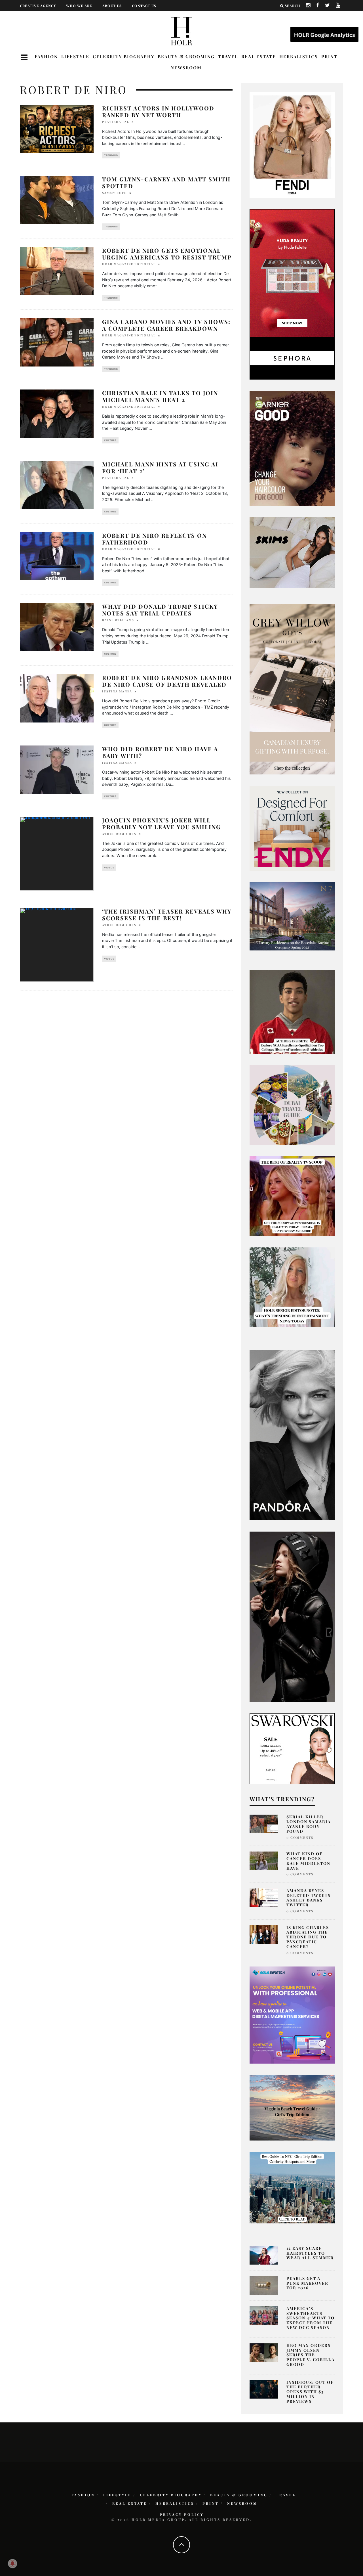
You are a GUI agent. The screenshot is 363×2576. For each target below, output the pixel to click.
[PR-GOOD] (292, 448)
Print (329, 56)
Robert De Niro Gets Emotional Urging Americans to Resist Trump (167, 254)
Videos (109, 868)
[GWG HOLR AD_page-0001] (292, 689)
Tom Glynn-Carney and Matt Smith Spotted (166, 182)
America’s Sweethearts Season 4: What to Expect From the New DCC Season (311, 2318)
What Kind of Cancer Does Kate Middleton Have (308, 1861)
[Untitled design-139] (292, 1435)
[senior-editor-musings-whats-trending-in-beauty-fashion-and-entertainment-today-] (292, 1105)
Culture (110, 440)
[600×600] (292, 828)
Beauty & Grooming (186, 56)
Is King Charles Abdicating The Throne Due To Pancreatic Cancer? (308, 1937)
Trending (111, 155)
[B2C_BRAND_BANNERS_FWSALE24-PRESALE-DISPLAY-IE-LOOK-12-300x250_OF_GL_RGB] (292, 1748)
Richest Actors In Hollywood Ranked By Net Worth (158, 111)
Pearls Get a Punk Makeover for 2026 (307, 2283)
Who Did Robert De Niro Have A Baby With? (160, 752)
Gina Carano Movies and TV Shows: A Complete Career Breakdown (166, 325)
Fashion (46, 56)
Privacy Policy (182, 2514)
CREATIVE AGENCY (38, 6)
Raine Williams (118, 620)
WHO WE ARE (79, 6)
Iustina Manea (117, 691)
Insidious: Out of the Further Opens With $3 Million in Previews (310, 2392)
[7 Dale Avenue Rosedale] (292, 916)
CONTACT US (144, 6)
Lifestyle (75, 56)
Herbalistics (299, 56)
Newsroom (186, 68)
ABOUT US (112, 6)
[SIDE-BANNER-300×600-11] (292, 1616)
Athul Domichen (119, 834)
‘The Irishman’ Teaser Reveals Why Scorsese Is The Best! (167, 915)
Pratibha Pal (116, 122)
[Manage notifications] (12, 2564)
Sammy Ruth (115, 193)
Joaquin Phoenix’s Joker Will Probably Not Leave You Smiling (162, 823)
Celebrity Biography (124, 56)
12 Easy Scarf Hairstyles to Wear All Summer (310, 2253)
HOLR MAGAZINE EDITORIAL (129, 264)
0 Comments (300, 1837)
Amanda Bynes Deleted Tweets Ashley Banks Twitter (309, 1898)
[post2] (292, 2014)
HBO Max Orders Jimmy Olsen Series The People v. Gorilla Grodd (311, 2355)
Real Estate (259, 56)
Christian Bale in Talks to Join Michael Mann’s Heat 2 (160, 396)
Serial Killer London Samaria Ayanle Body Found (309, 1824)
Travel (228, 56)
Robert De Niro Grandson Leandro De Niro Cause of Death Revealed (167, 681)
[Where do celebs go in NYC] (292, 2187)
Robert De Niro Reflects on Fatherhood (154, 539)
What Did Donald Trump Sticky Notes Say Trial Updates (160, 610)
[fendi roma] (292, 144)
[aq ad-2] (292, 2107)
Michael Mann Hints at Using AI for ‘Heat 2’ (160, 467)
